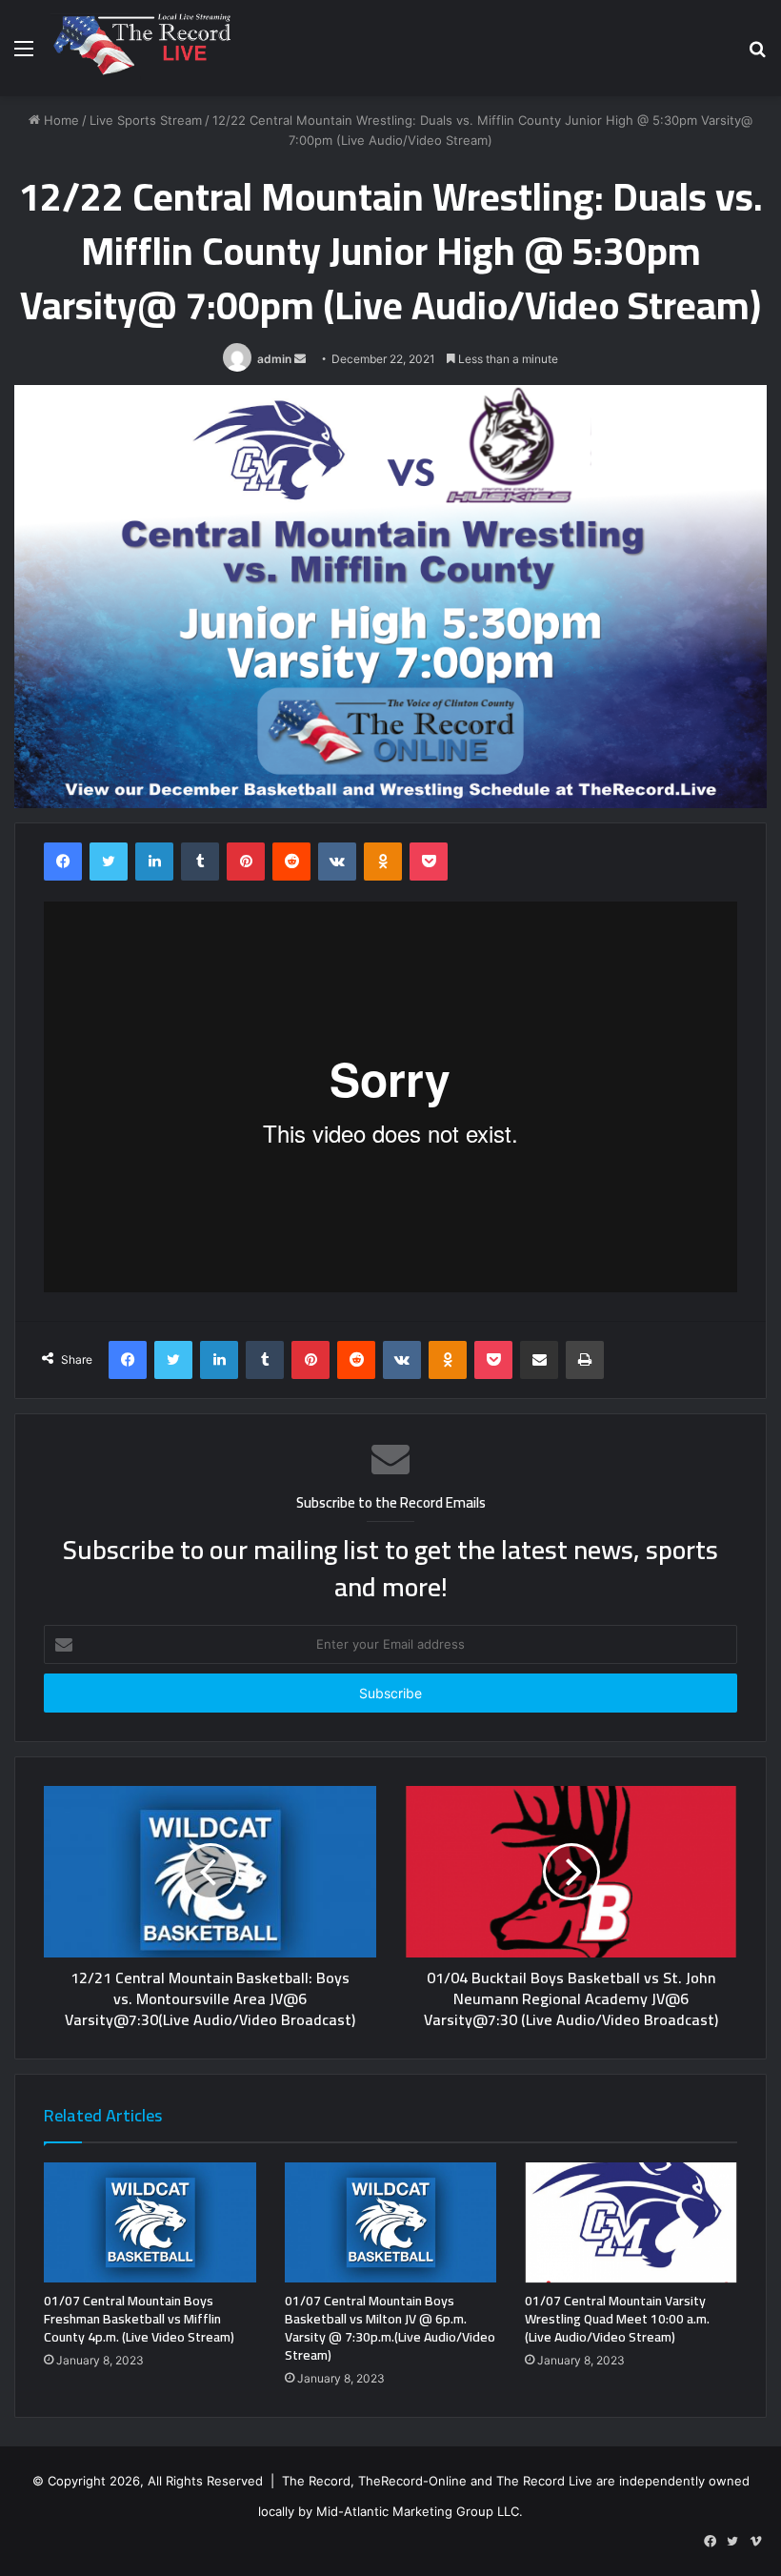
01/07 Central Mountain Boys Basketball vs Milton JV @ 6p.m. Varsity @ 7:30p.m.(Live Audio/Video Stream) (390, 2328)
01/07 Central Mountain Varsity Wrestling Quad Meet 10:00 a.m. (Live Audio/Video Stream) (617, 2319)
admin (274, 359)
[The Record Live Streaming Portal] (140, 48)
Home (60, 120)
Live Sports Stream (146, 120)
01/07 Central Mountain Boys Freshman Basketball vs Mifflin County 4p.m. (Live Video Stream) (139, 2319)
